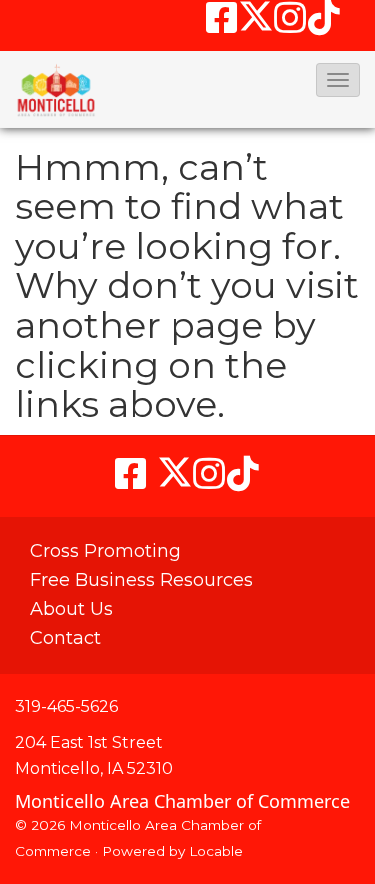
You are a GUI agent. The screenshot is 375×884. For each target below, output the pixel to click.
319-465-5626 (66, 706)
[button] (338, 80)
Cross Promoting (105, 551)
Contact (65, 638)
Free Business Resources (141, 580)
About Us (71, 609)
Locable (216, 851)
